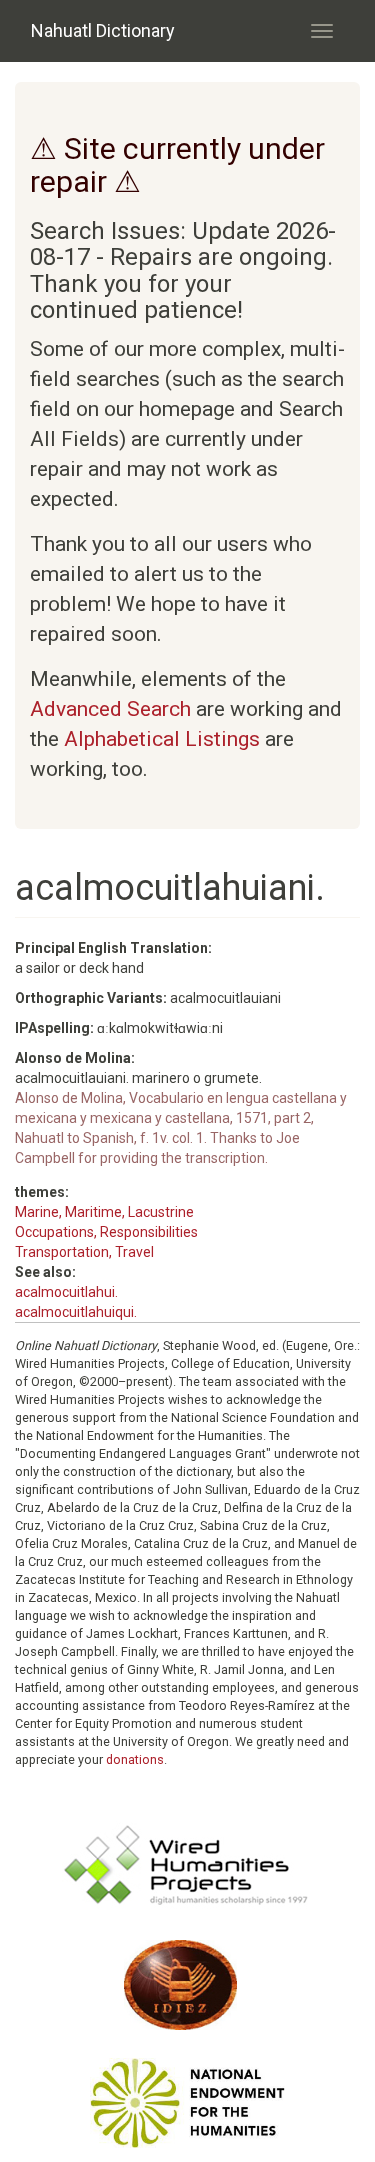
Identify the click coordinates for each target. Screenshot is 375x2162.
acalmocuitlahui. (66, 1292)
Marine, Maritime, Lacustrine (104, 1212)
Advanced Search (110, 709)
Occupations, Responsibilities (106, 1232)
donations (135, 1759)
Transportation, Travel (84, 1252)
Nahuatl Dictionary (103, 30)
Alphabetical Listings (162, 739)
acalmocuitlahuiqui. (76, 1312)
